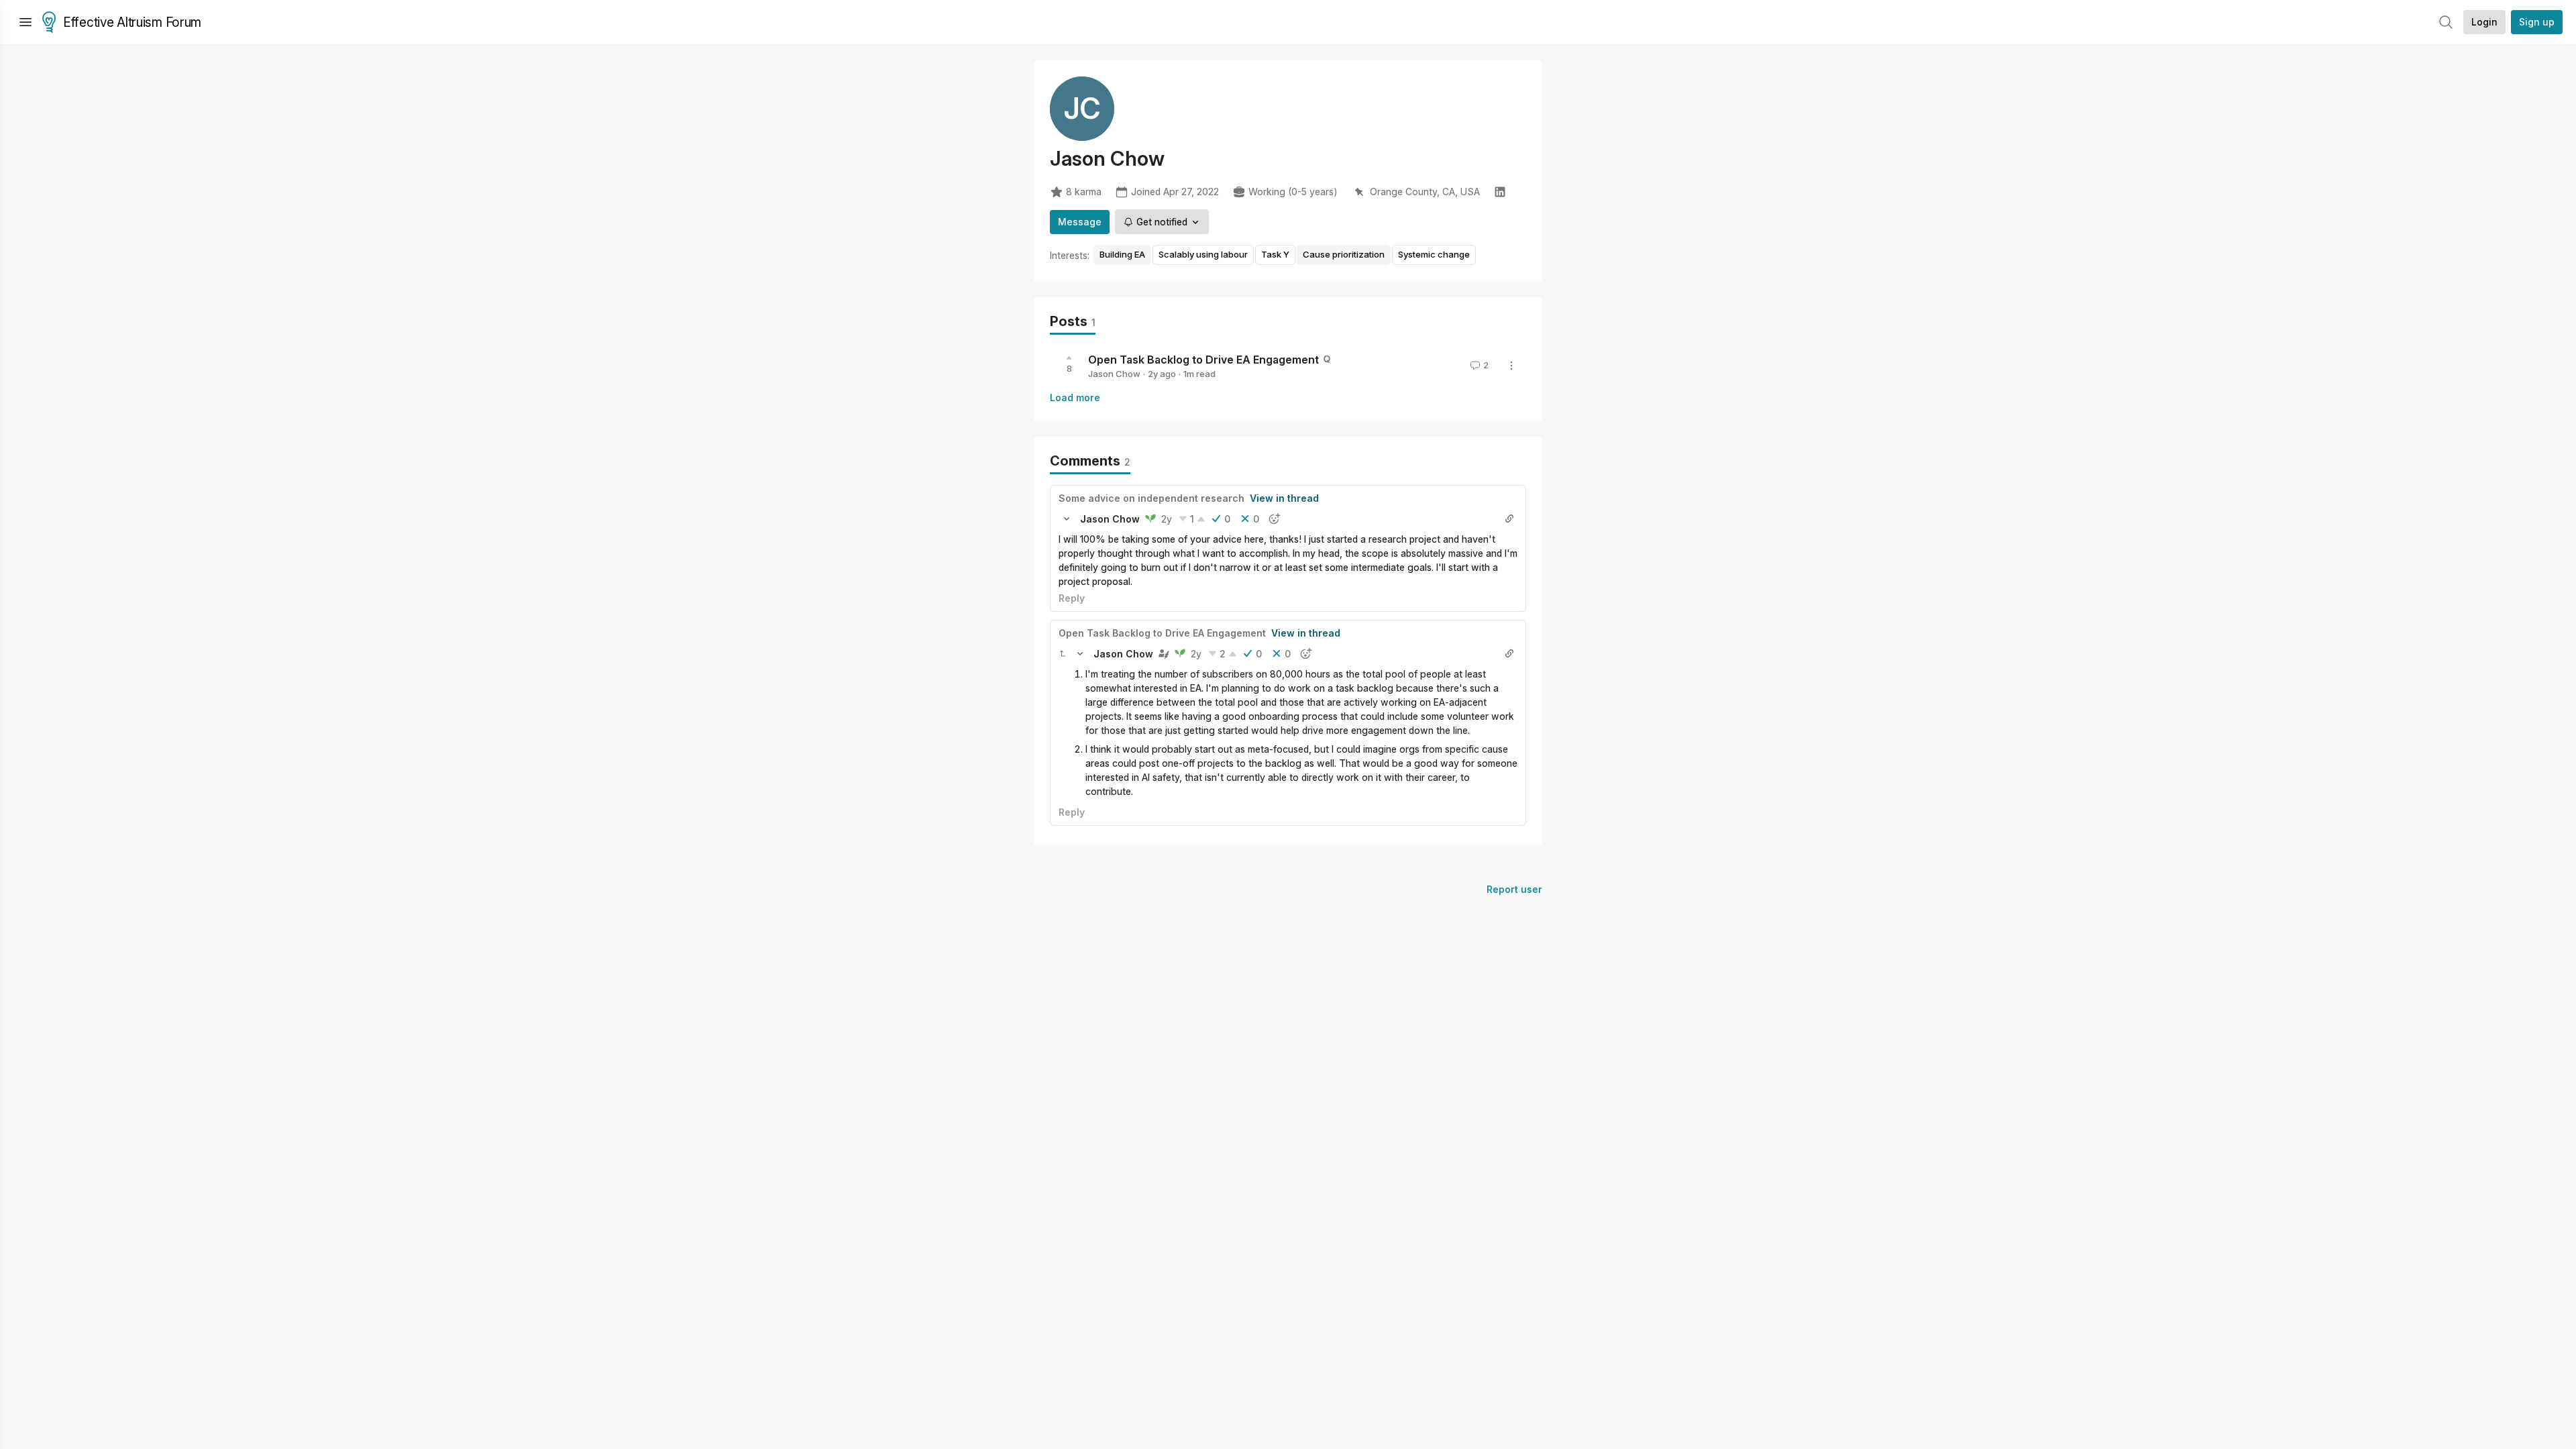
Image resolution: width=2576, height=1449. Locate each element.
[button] (1067, 519)
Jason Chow (1114, 374)
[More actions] (1511, 366)
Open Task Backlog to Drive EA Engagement (1203, 360)
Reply (1072, 598)
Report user (1514, 889)
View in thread (1284, 498)
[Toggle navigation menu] (25, 22)
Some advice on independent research (1151, 498)
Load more (1075, 397)
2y (1167, 519)
